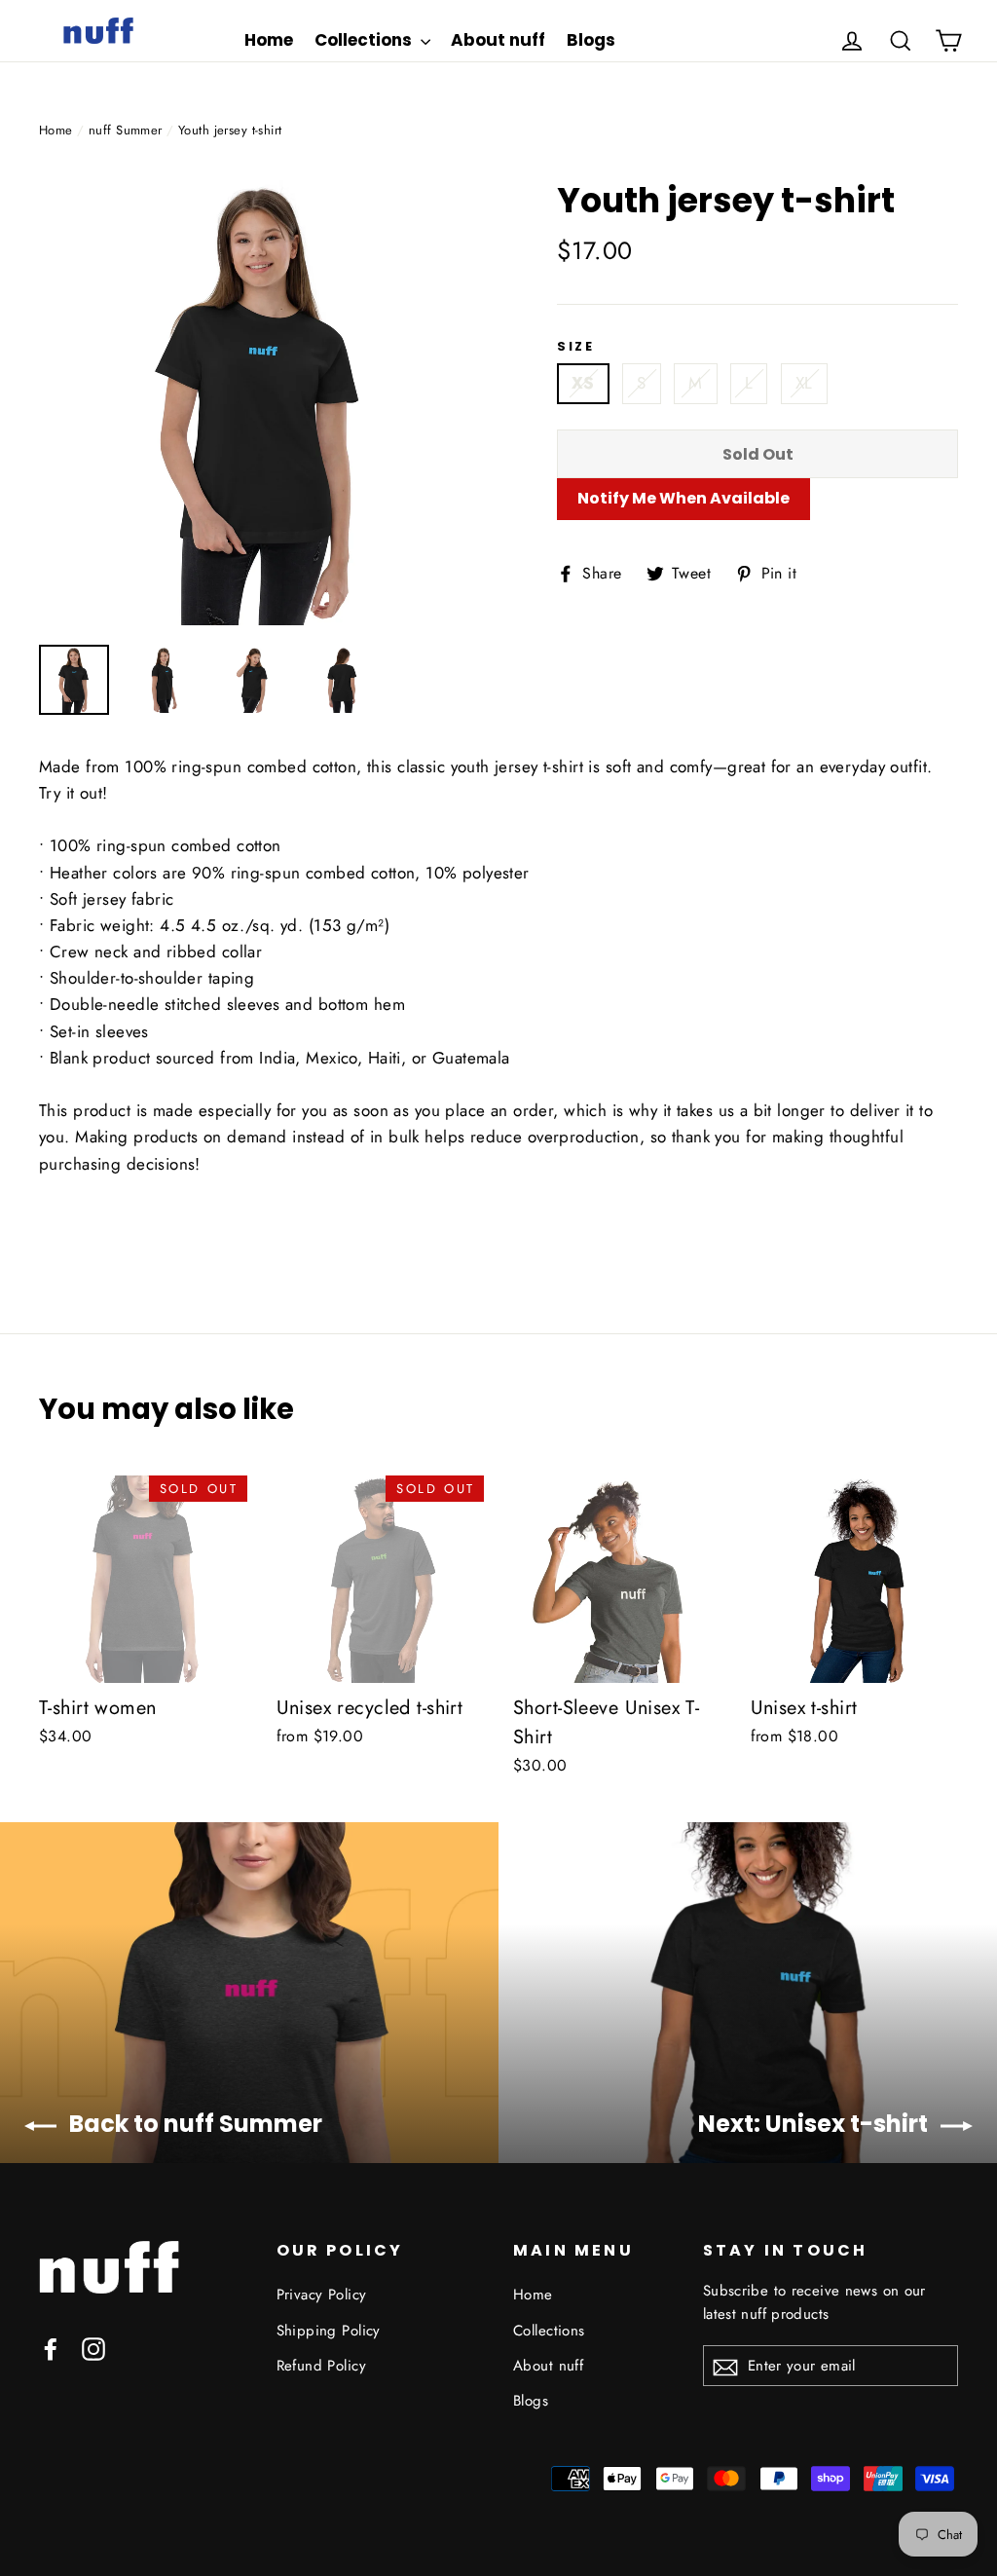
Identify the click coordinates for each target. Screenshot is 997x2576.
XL (804, 383)
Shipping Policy (329, 2331)
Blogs (591, 40)
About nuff (498, 40)
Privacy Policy (322, 2295)
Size (575, 347)
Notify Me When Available (683, 498)
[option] (261, 403)
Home (269, 40)
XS (583, 383)
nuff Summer (126, 130)
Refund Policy (322, 2366)
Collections (365, 40)
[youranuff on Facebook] (51, 2348)
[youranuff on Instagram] (93, 2348)
